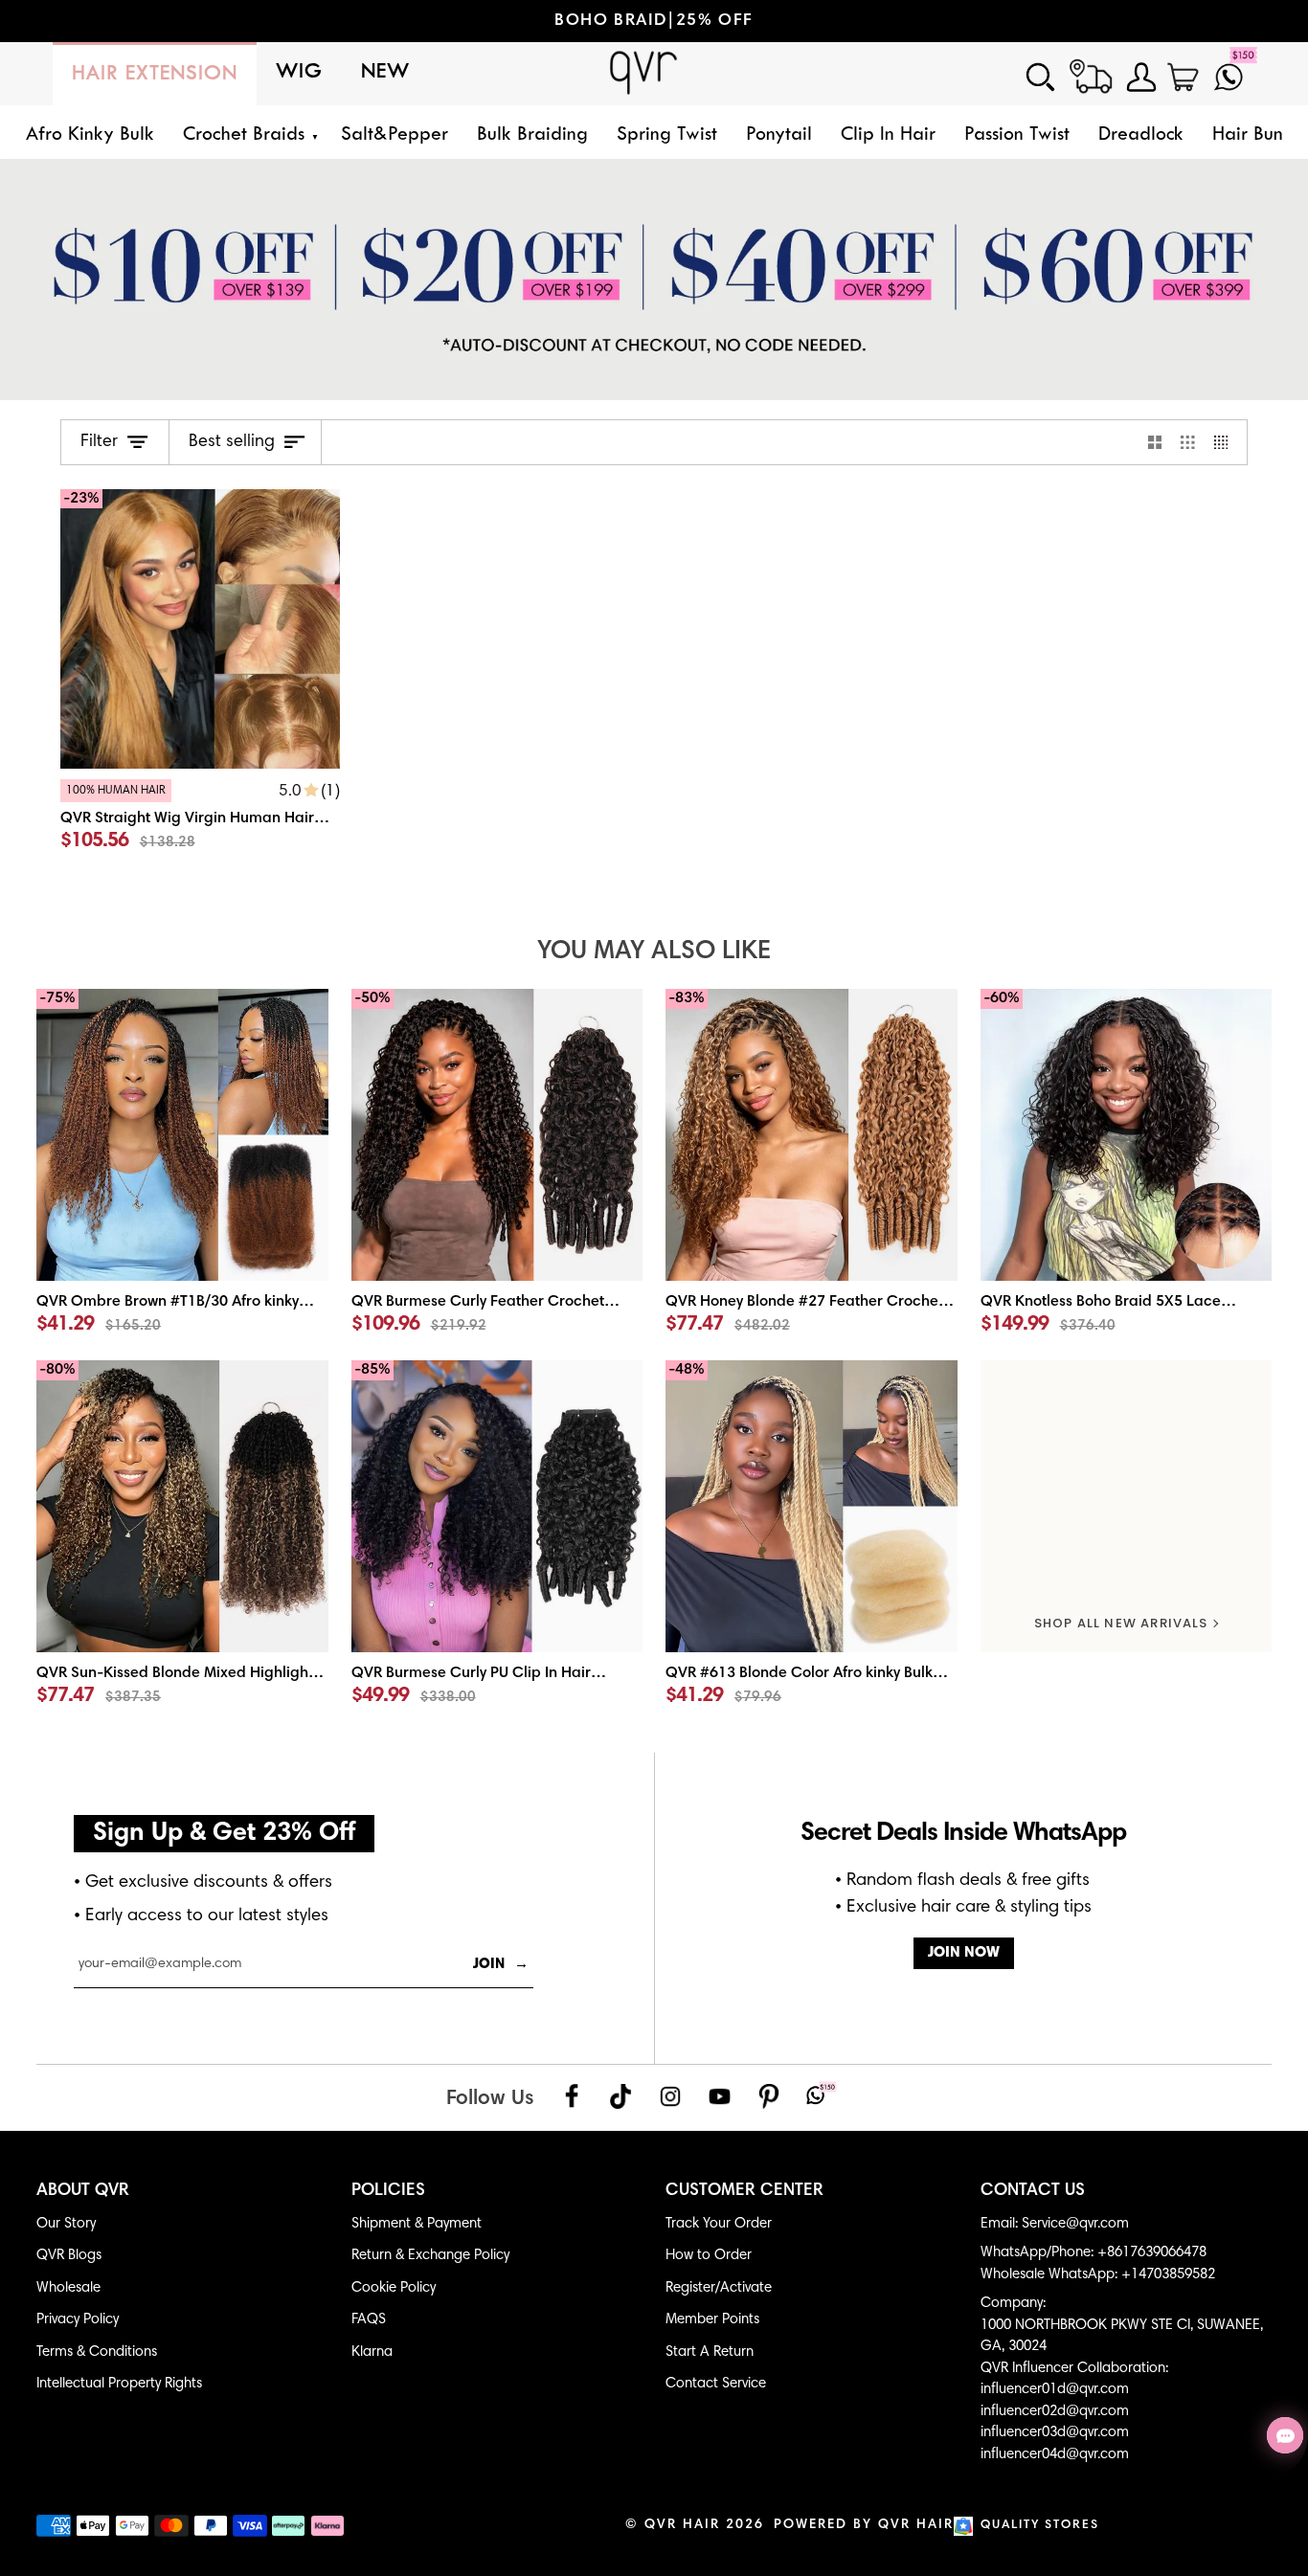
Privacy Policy (78, 2320)
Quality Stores (1040, 2526)
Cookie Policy (394, 2288)
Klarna (372, 2352)
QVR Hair (682, 2525)
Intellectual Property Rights (119, 2384)
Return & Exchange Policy (430, 2256)
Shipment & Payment (417, 2224)
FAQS (369, 2320)
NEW (385, 72)
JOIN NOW (964, 1953)
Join (501, 1965)
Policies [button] (388, 2191)
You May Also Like (654, 952)
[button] (248, 135)
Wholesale (68, 2288)
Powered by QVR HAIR (864, 2525)
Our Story (66, 2224)
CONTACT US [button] (1033, 2191)
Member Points (712, 2320)
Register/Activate (719, 2288)
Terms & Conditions (97, 2352)
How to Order (709, 2256)
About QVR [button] (83, 2191)
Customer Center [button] (744, 2191)
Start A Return (710, 2352)
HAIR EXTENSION (155, 74)
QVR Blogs (69, 2256)
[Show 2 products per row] (1155, 442)
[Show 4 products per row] (1226, 442)
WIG (299, 72)
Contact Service (716, 2384)
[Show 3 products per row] (1188, 442)
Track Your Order (719, 2224)
